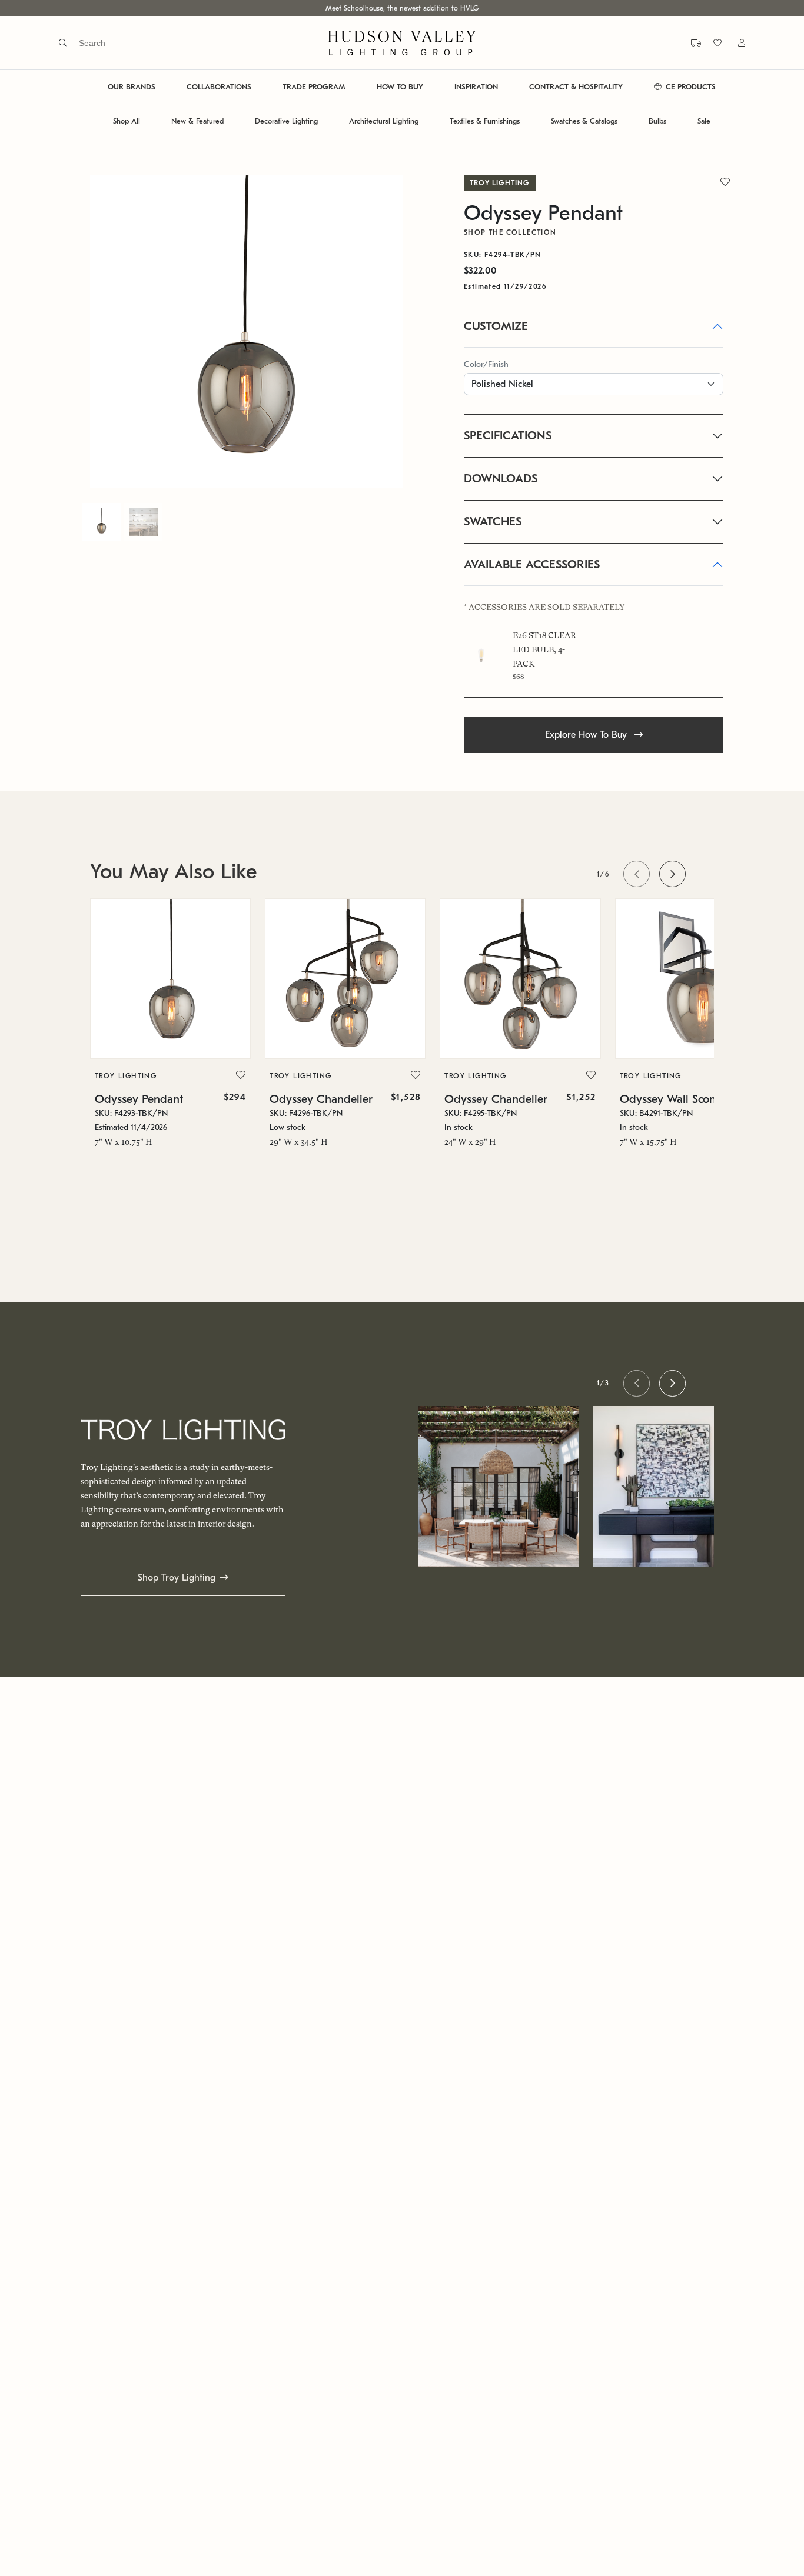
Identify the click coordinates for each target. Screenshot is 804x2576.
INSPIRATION (476, 87)
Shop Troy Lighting (177, 1578)
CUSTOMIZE (496, 326)
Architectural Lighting (384, 121)
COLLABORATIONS (219, 87)
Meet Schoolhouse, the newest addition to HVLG (402, 8)
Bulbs (657, 121)
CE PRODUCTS (690, 87)
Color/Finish (486, 364)
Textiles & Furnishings (485, 121)
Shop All (127, 121)
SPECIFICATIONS (508, 436)
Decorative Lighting (286, 121)
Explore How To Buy (587, 735)
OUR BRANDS (132, 87)
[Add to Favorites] (241, 1075)
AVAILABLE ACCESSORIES (532, 564)
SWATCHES (493, 521)
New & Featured (197, 121)
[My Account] (735, 43)
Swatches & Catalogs (584, 121)
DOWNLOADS (501, 479)
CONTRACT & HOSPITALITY (576, 87)
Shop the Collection (510, 232)
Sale (704, 121)
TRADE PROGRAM (314, 87)
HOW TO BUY (400, 87)
